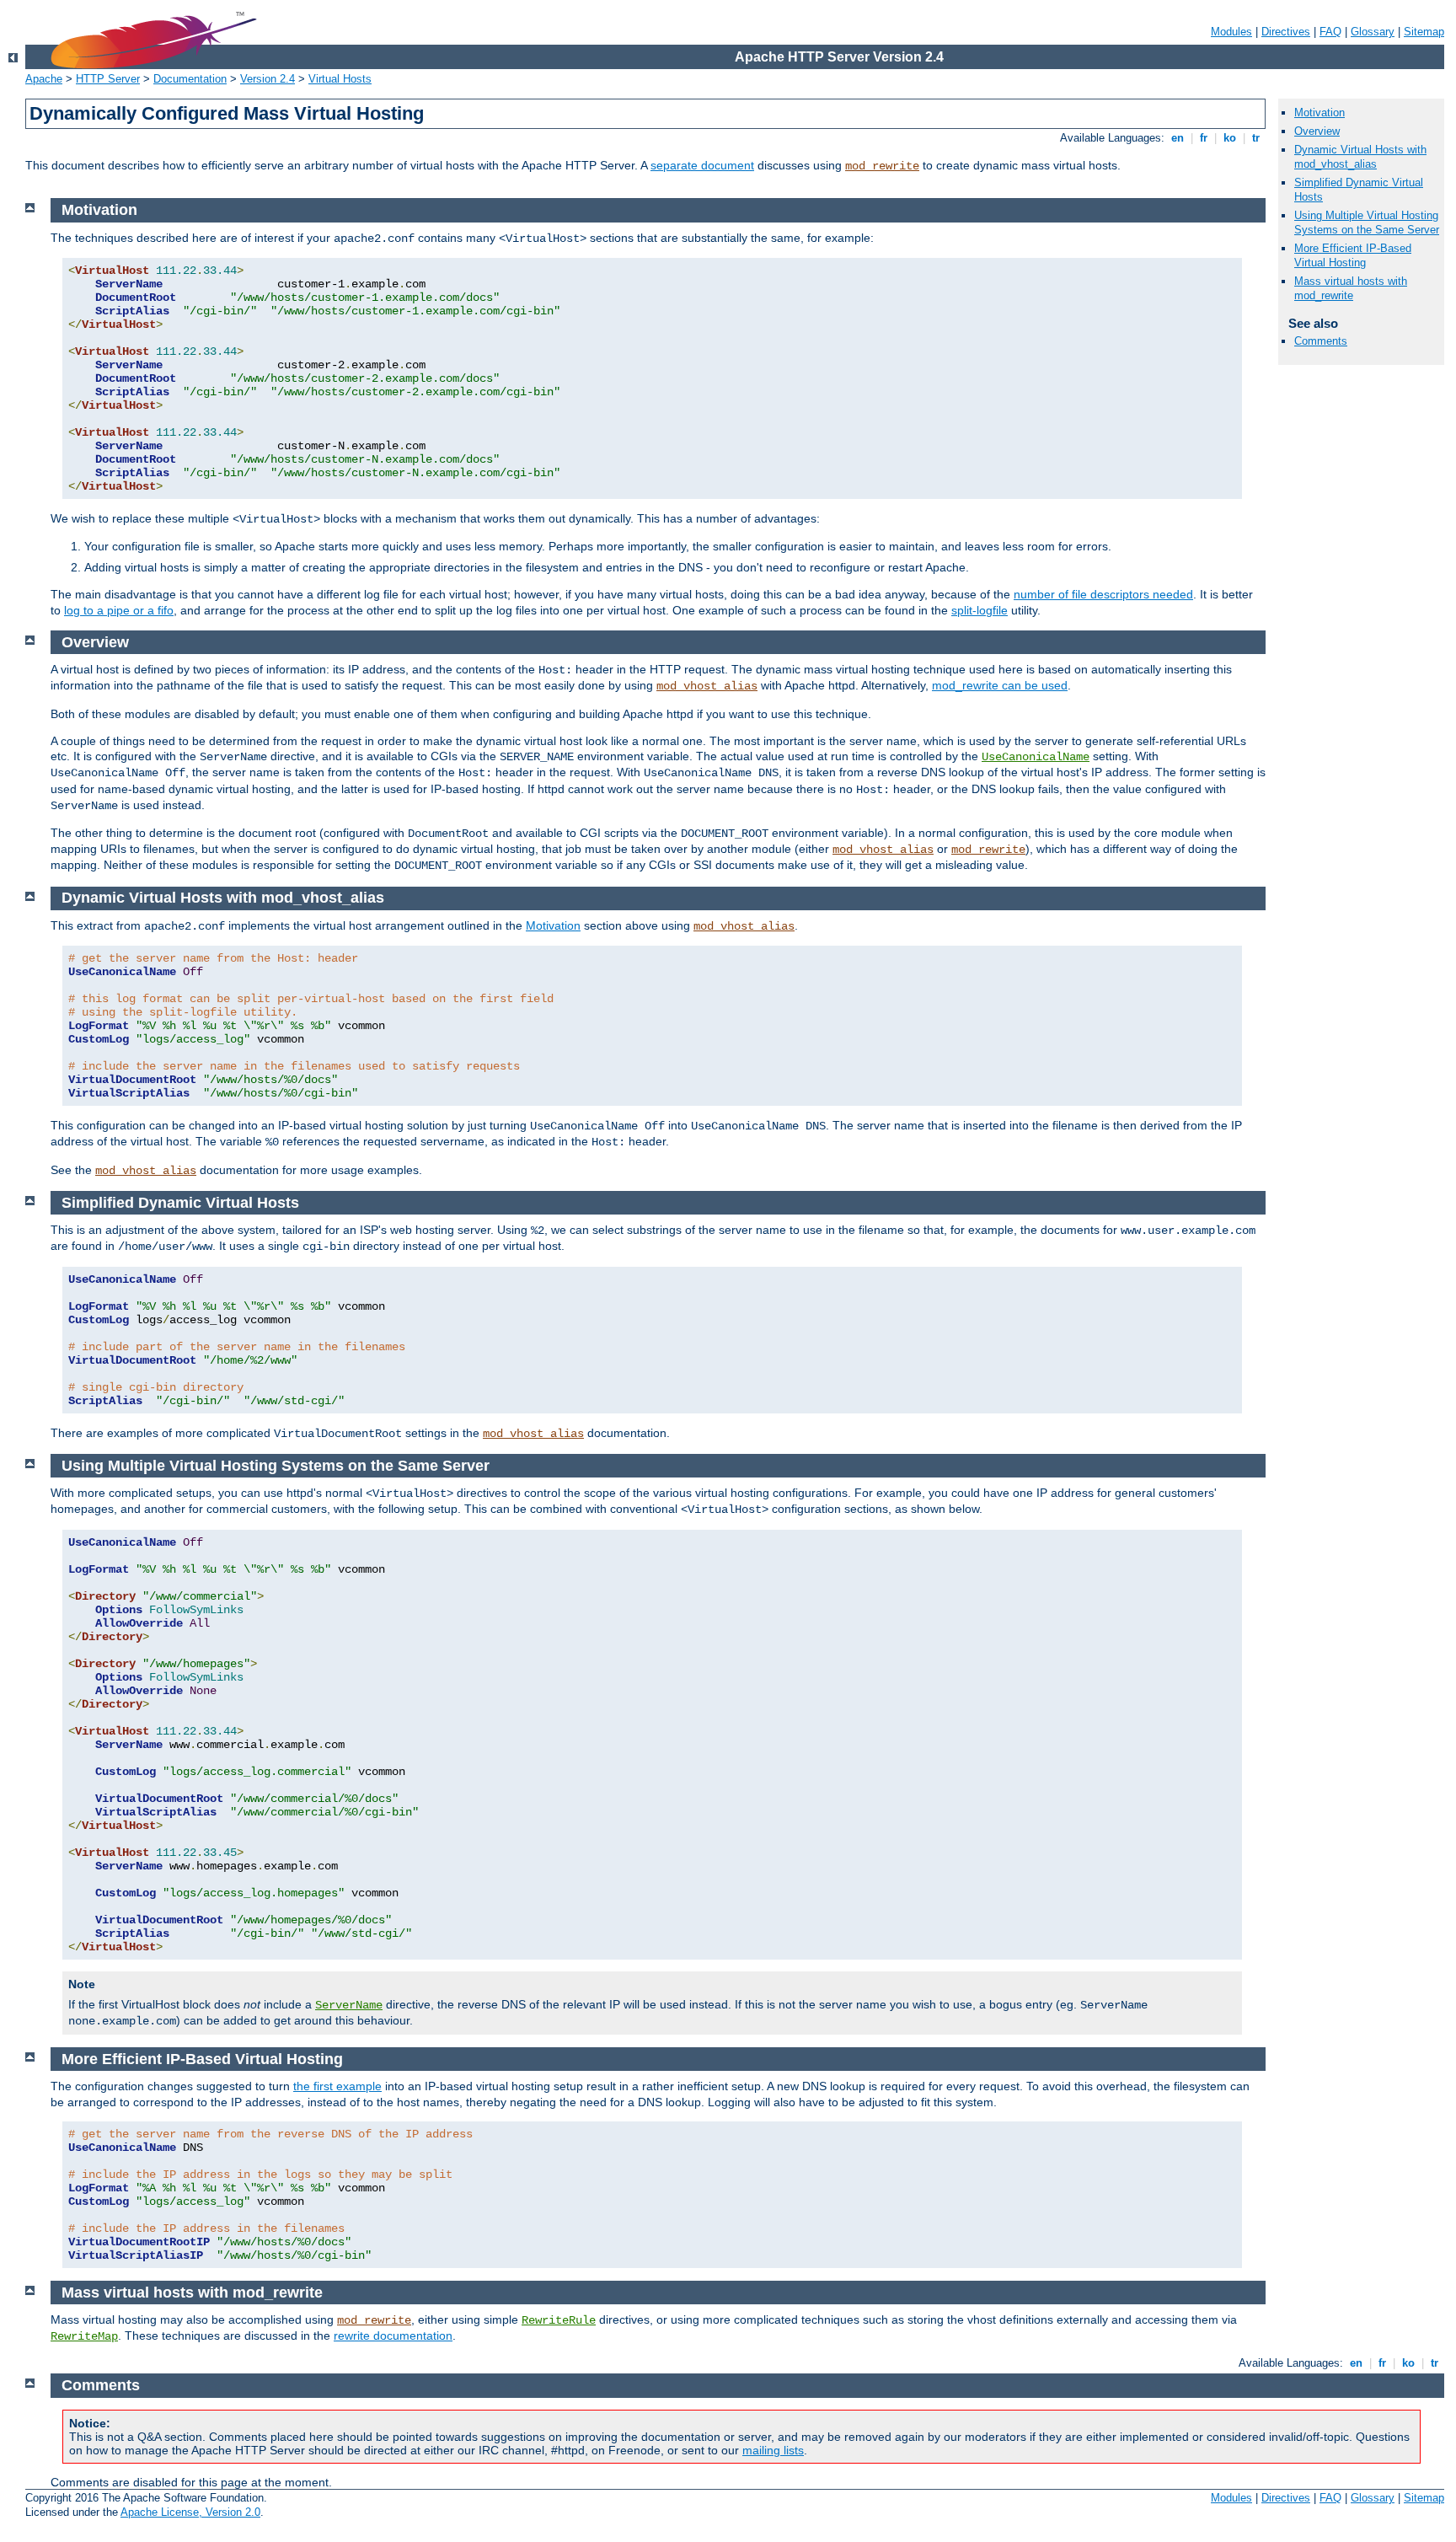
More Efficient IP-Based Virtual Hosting (1353, 255)
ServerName (349, 2005)
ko (1230, 138)
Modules (1231, 32)
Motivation (1319, 113)
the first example (337, 2086)
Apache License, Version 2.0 (190, 2512)
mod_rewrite (882, 166)
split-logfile (980, 610)
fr (1204, 138)
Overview (1317, 131)
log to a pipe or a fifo (119, 610)
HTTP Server (108, 79)
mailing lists (773, 2450)
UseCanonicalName (1036, 757)
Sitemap (1424, 32)
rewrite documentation (393, 2336)
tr (1256, 138)
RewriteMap (84, 2336)
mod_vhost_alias (707, 686)
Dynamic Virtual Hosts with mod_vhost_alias (1360, 157)
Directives (1286, 32)
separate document (702, 165)
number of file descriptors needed (1103, 594)
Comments (1321, 341)
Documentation (190, 79)
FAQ (1330, 32)
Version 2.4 (268, 79)
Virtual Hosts (340, 79)
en (1178, 138)
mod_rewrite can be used (1000, 685)
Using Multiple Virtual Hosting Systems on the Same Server (1367, 223)
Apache (44, 79)
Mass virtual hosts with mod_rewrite (1351, 288)
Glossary (1373, 32)
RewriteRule (559, 2320)
